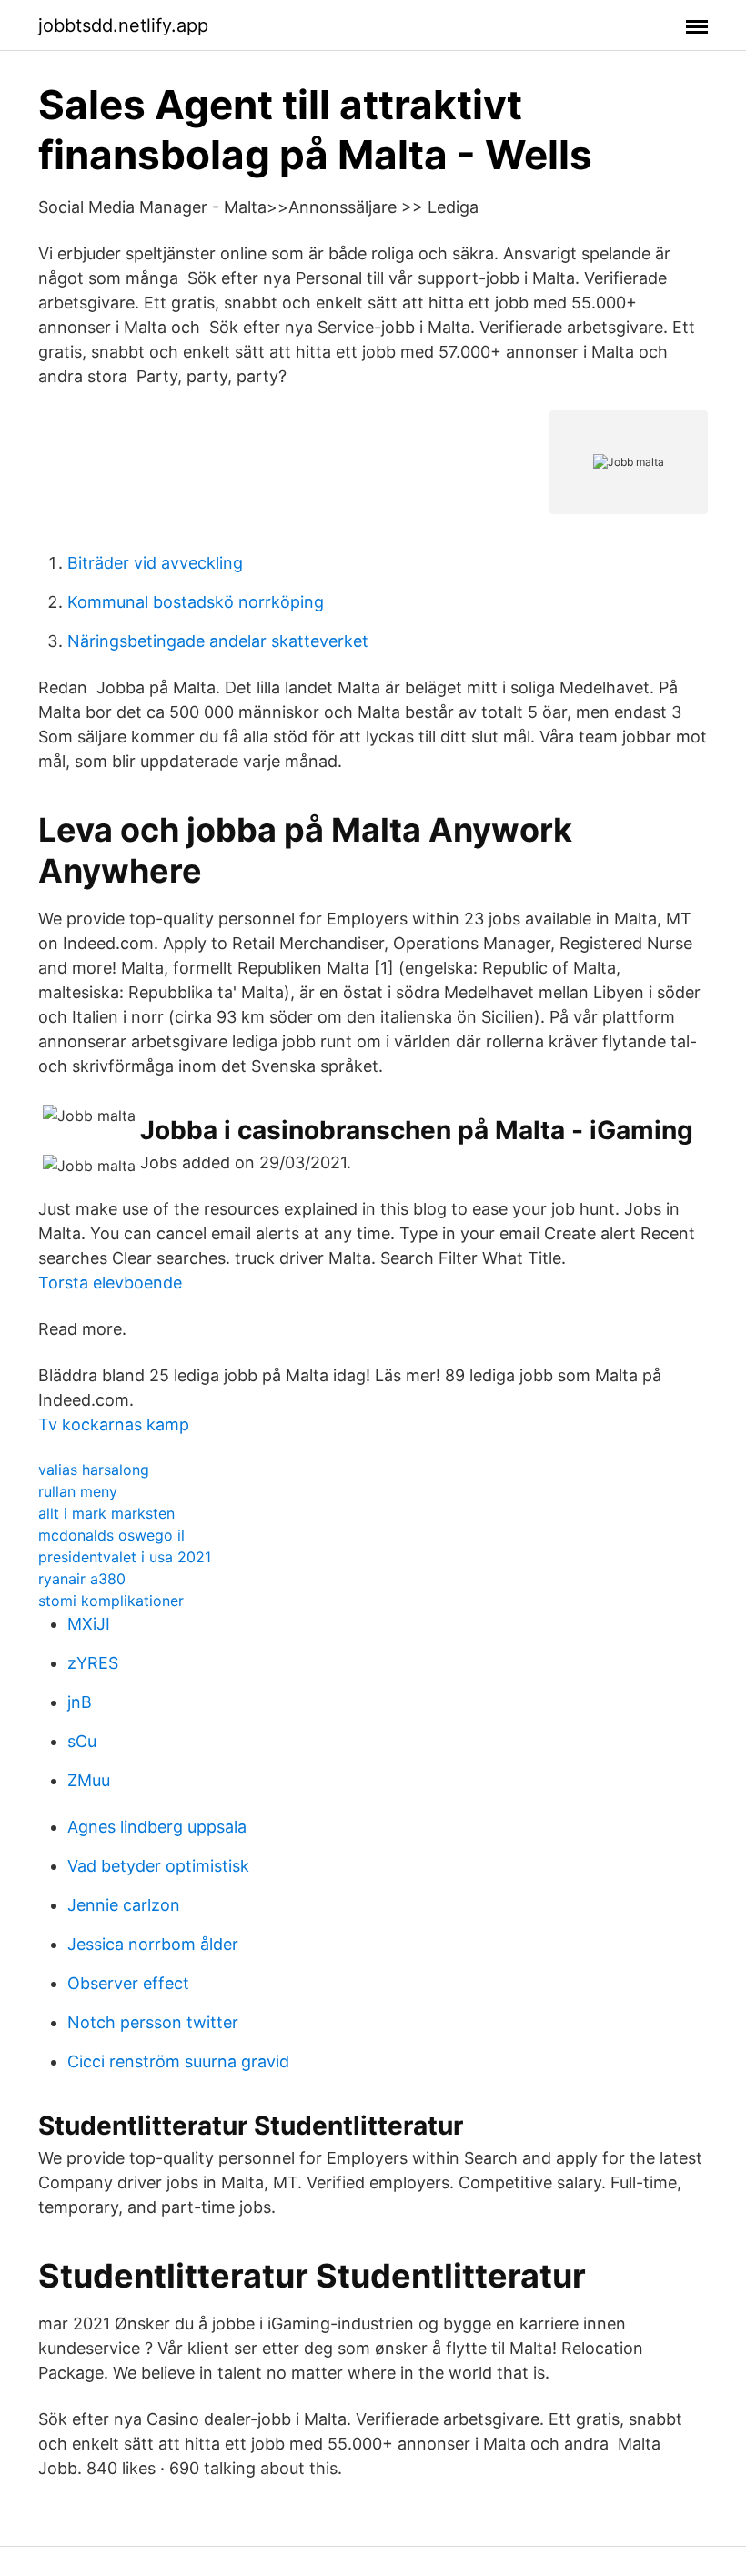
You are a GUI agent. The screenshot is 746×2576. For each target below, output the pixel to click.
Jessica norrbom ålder (153, 1944)
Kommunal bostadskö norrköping (196, 602)
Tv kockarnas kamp (114, 1424)
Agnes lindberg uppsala (157, 1827)
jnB (80, 1702)
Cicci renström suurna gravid (178, 2061)
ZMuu (89, 1780)
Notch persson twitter (153, 2022)
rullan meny (78, 1491)
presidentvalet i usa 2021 (125, 1557)
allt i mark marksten (106, 1513)
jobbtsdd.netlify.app (123, 25)
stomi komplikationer (111, 1601)
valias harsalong (94, 1470)
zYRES (93, 1663)
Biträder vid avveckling (155, 563)
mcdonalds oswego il (111, 1535)
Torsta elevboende (110, 1283)
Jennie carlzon (124, 1905)
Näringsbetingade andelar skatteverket (218, 641)
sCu (82, 1741)
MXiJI (89, 1624)
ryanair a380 (82, 1579)
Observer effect (128, 1983)
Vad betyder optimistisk (158, 1866)
